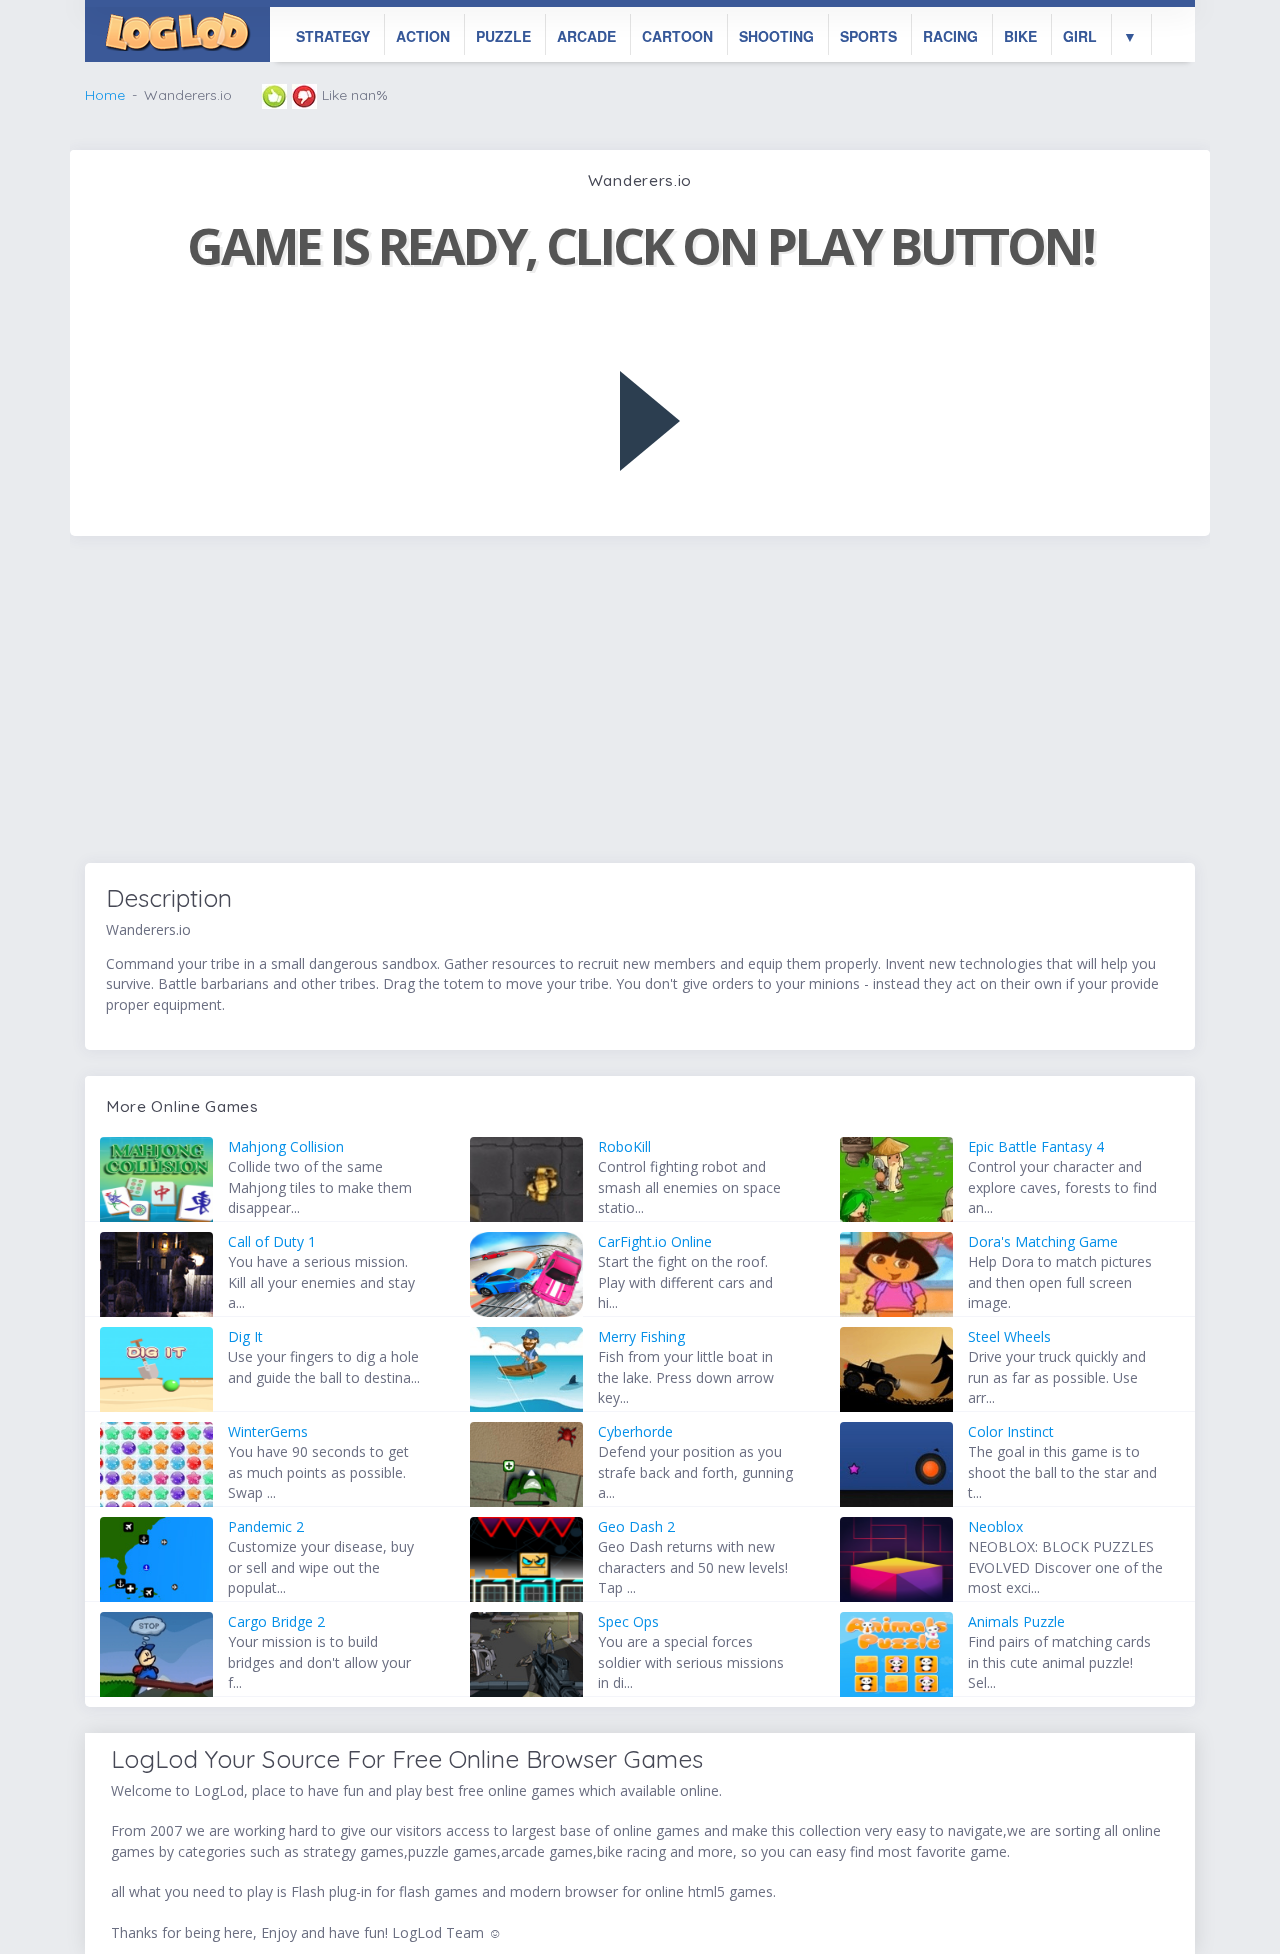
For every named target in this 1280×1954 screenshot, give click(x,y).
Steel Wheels (1009, 1336)
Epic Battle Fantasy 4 (1036, 1146)
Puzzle (503, 36)
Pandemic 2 (266, 1526)
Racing (950, 36)
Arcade (586, 36)
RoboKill (624, 1146)
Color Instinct (1011, 1431)
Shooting (776, 36)
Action (423, 36)
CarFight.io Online (655, 1241)
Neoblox (995, 1526)
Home (105, 95)
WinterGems (268, 1431)
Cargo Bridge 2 (276, 1621)
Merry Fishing (641, 1336)
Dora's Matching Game (1043, 1241)
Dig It (245, 1336)
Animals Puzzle (1016, 1621)
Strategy (333, 36)
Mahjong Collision (286, 1146)
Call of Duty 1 (272, 1241)
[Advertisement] (640, 702)
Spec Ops (628, 1621)
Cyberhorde (635, 1431)
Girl (1080, 36)
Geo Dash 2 (636, 1526)
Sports (868, 36)
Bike (1020, 36)
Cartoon (677, 36)
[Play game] (650, 421)
